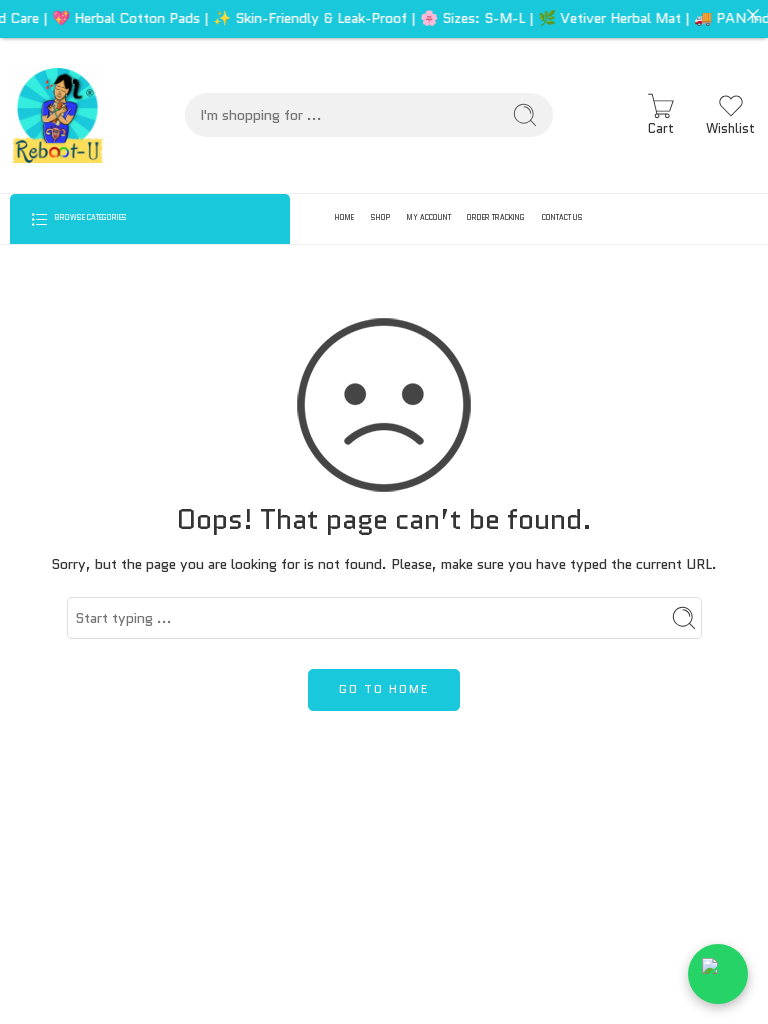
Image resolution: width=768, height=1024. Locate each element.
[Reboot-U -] (57, 115)
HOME (344, 218)
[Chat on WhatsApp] (718, 974)
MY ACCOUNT (429, 218)
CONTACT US (562, 218)
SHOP (380, 218)
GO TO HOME (384, 688)
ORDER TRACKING (496, 218)
